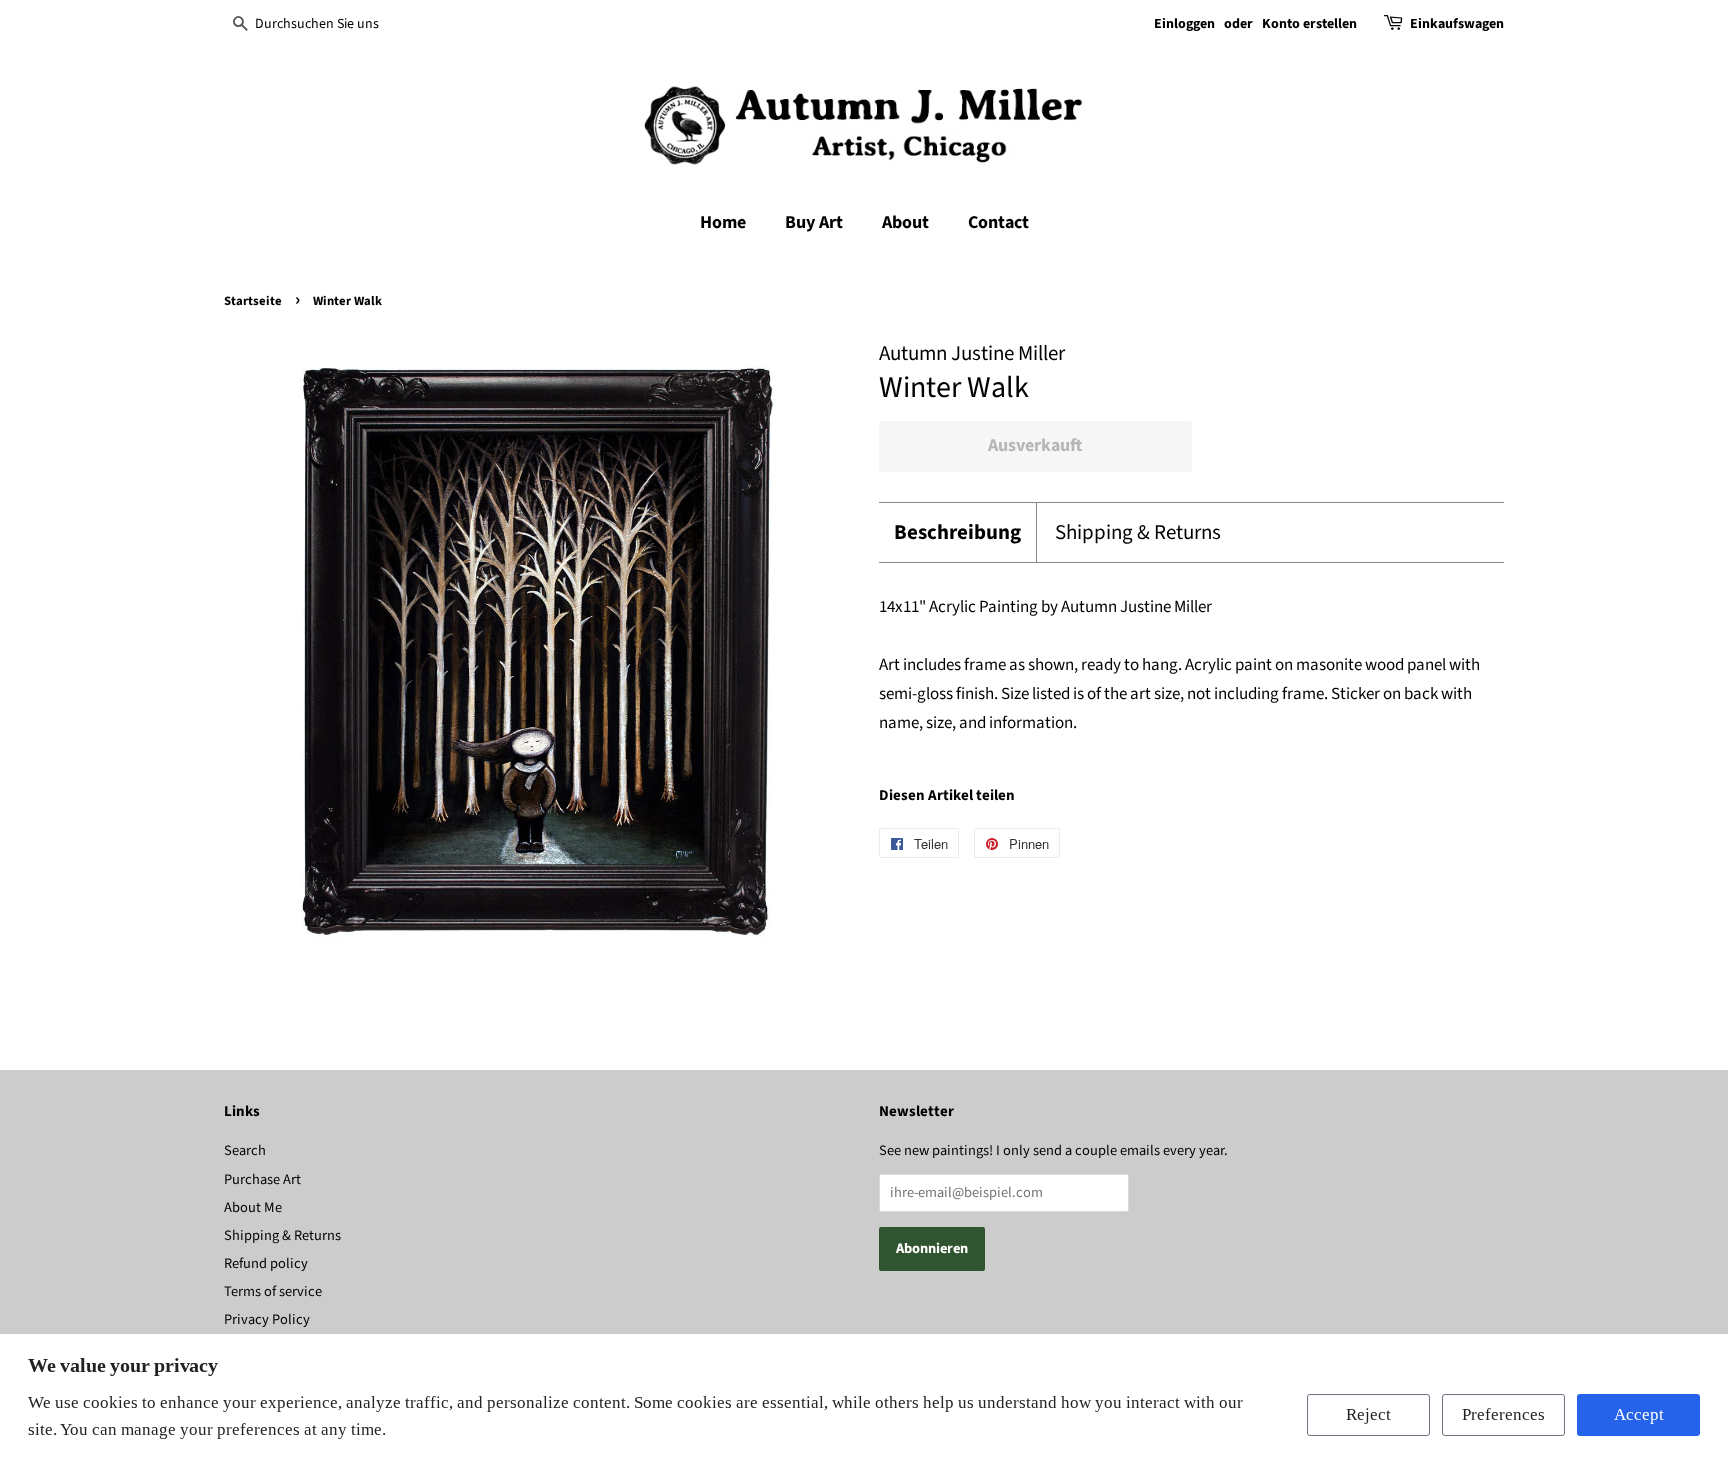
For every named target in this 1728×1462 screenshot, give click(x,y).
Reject (1368, 1414)
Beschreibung (957, 532)
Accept (1639, 1414)
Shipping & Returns (1138, 532)
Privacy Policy (267, 1319)
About (905, 222)
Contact (998, 222)
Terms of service (273, 1291)
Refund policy (266, 1263)
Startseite (253, 301)
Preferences (1503, 1414)
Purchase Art (262, 1179)
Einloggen (1184, 24)
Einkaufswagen (1457, 24)
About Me (253, 1207)
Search (245, 1150)
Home (723, 222)
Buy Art (814, 222)
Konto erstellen (1309, 24)
